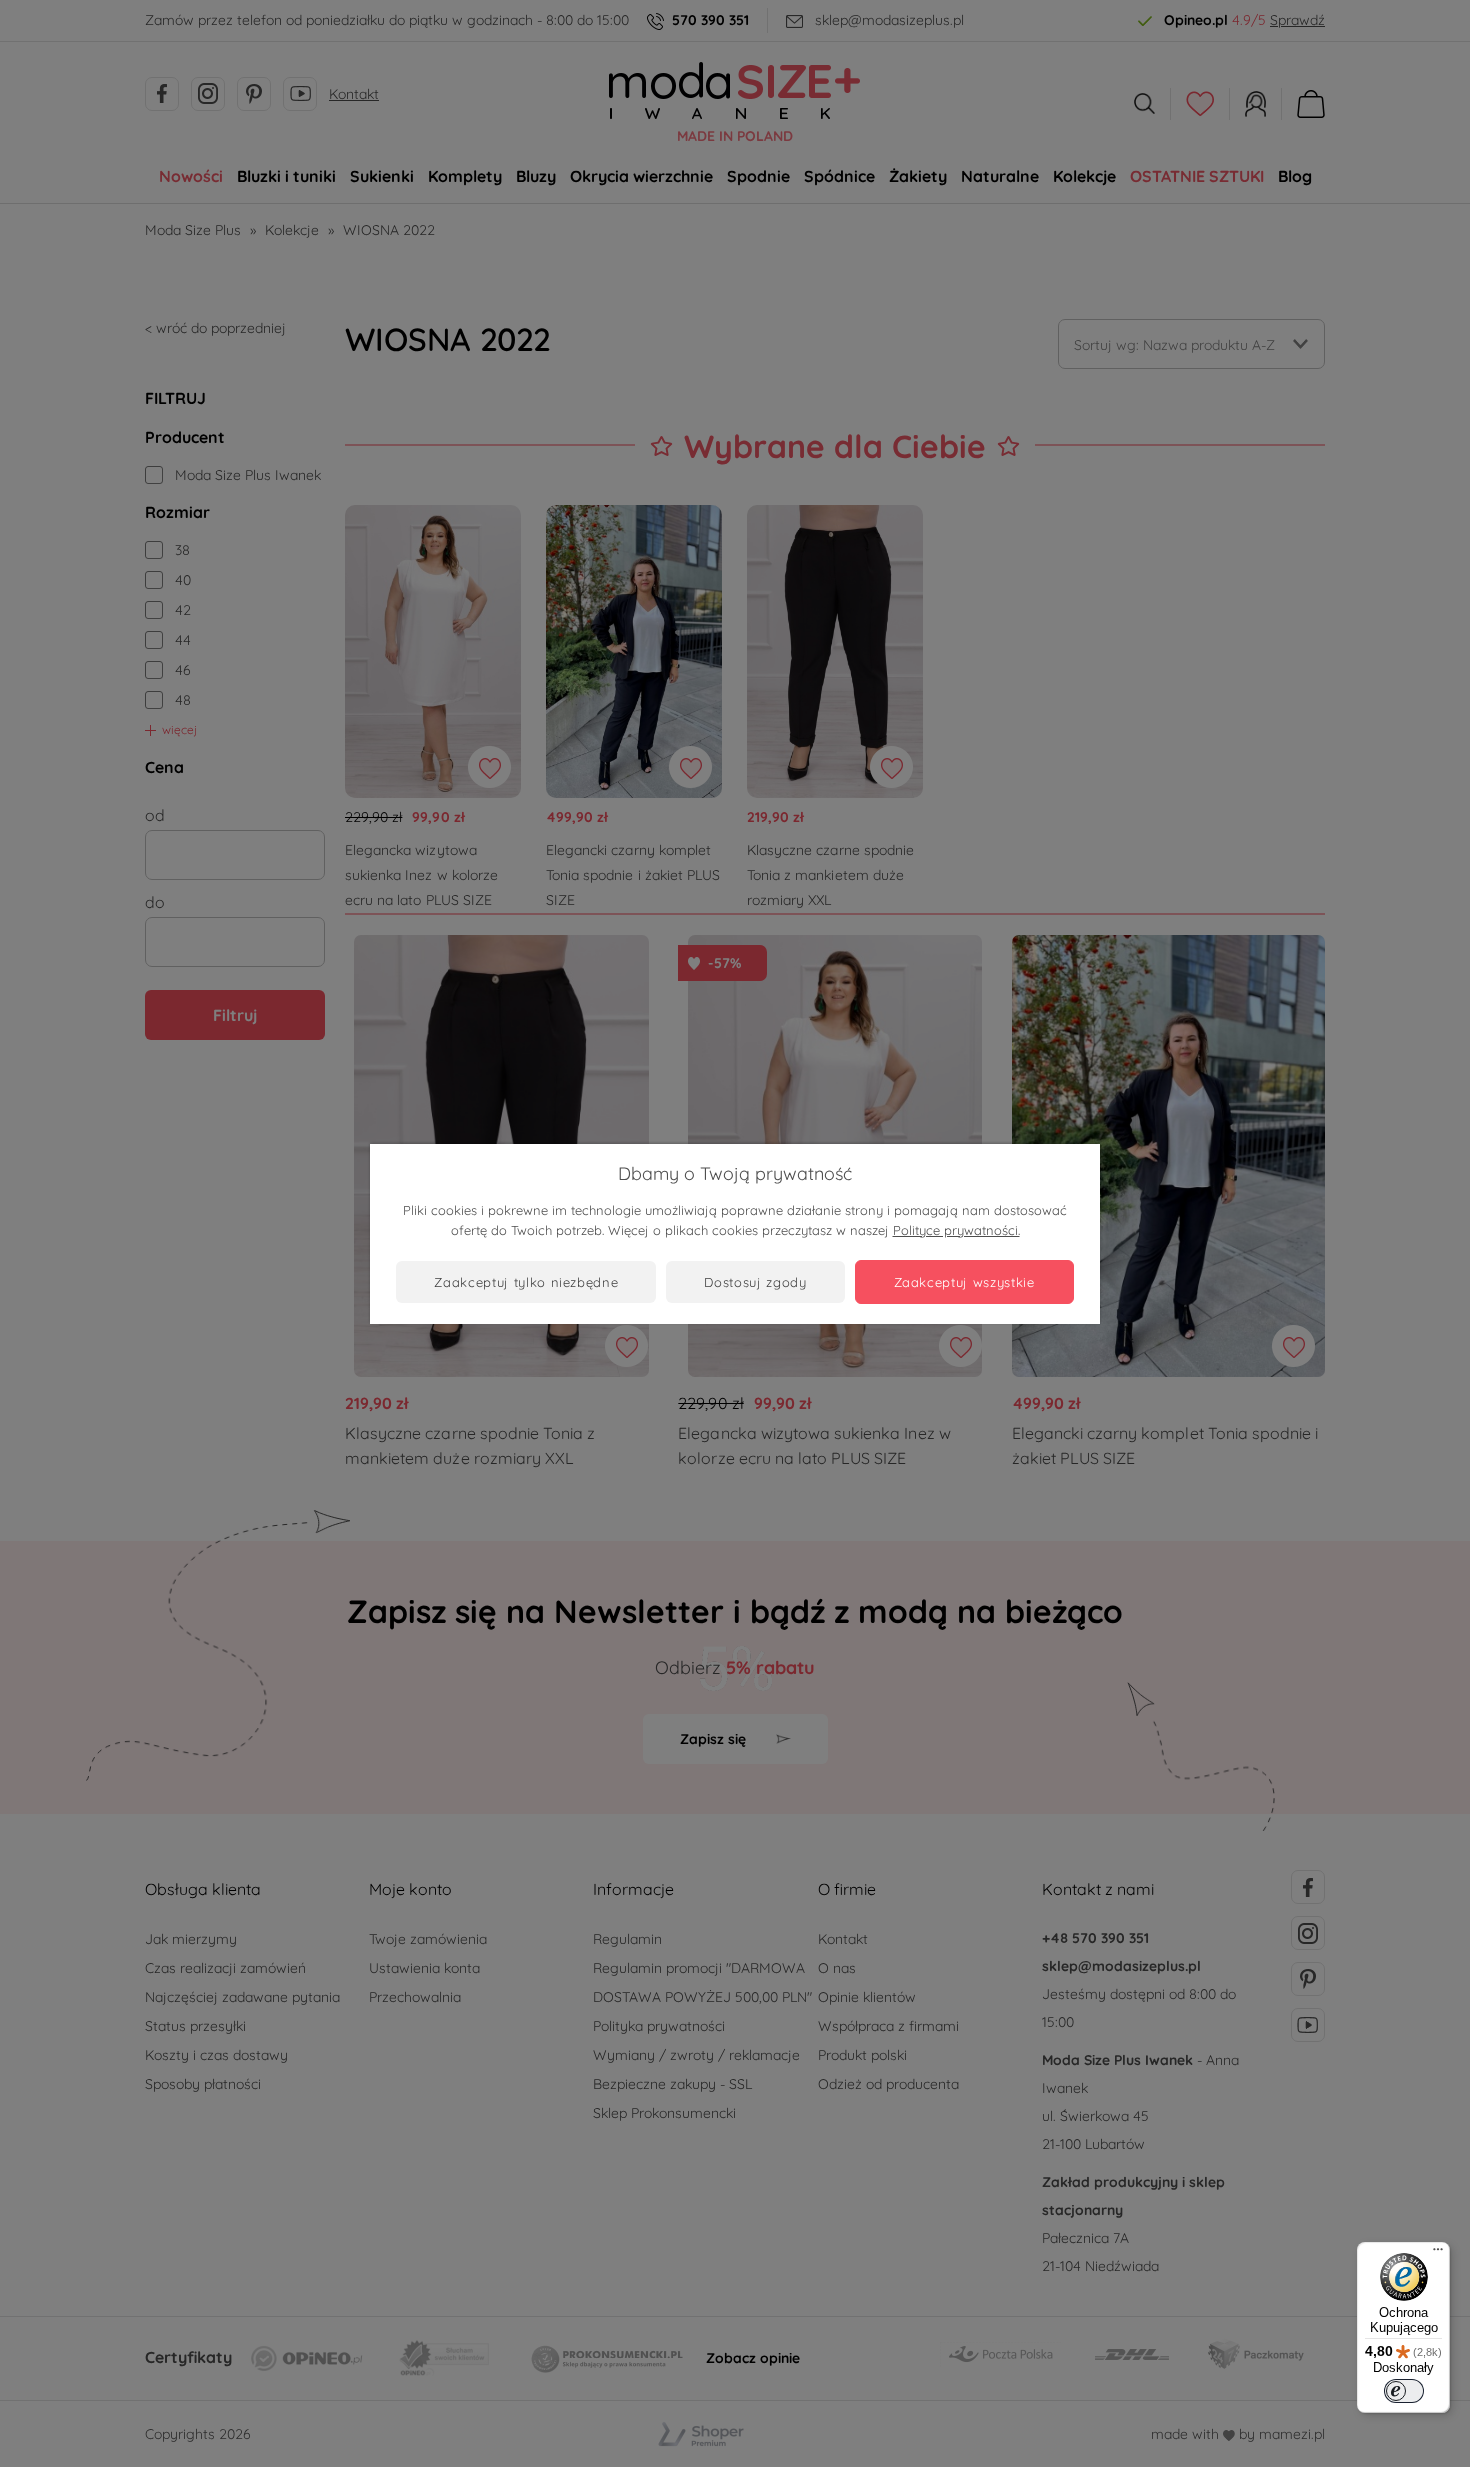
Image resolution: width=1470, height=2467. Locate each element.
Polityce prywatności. (956, 1230)
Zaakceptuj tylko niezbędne (526, 1282)
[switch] (1404, 2391)
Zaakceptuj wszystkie (964, 1282)
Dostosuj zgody (755, 1282)
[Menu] (1438, 2254)
